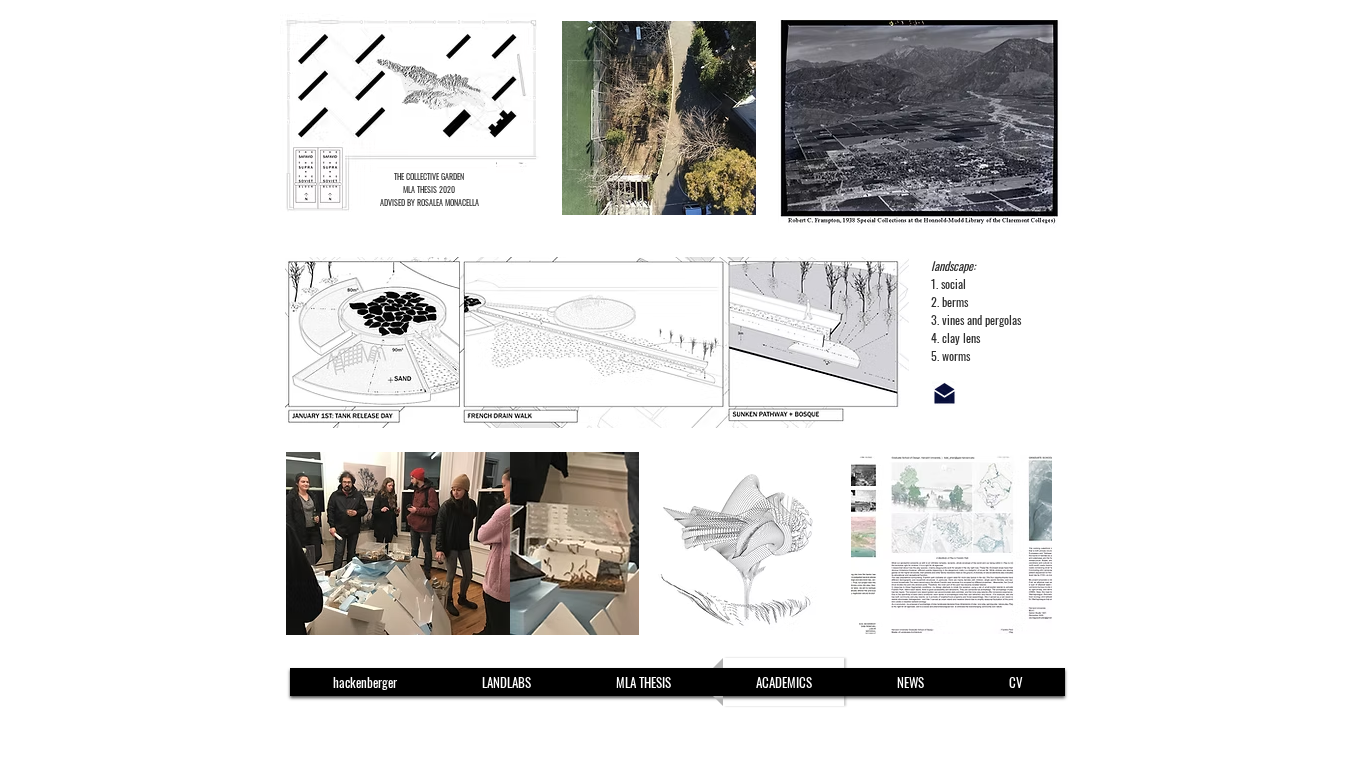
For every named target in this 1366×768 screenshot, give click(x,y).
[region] (514, 114)
